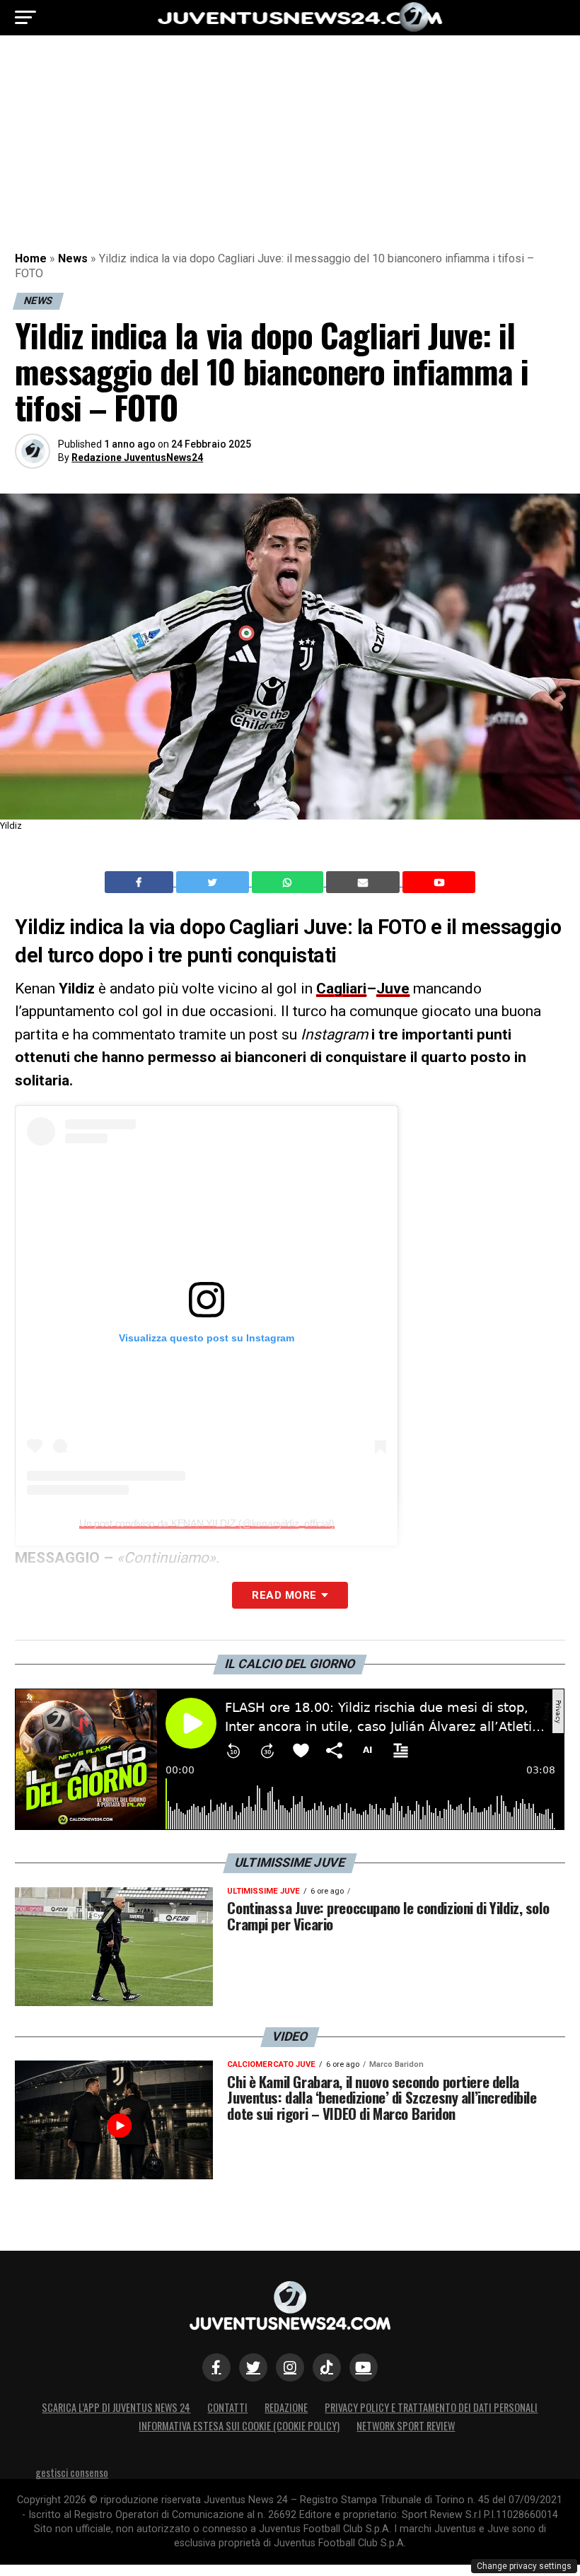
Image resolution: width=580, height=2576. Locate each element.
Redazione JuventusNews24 (137, 457)
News (73, 258)
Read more (284, 1595)
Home (31, 258)
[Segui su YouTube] (364, 2367)
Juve (393, 989)
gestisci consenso (72, 2472)
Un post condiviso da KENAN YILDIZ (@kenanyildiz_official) (207, 1523)
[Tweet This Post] (214, 882)
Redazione (286, 2407)
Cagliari (341, 989)
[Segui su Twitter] (253, 2367)
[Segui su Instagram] (290, 2367)
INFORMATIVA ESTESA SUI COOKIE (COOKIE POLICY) (239, 2426)
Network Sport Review (406, 2426)
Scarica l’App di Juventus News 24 (116, 2407)
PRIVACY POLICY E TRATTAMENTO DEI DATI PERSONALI (431, 2407)
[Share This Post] (289, 882)
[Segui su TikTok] (327, 2367)
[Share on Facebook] (141, 882)
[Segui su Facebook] (216, 2367)
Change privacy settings (524, 2566)
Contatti (227, 2407)
